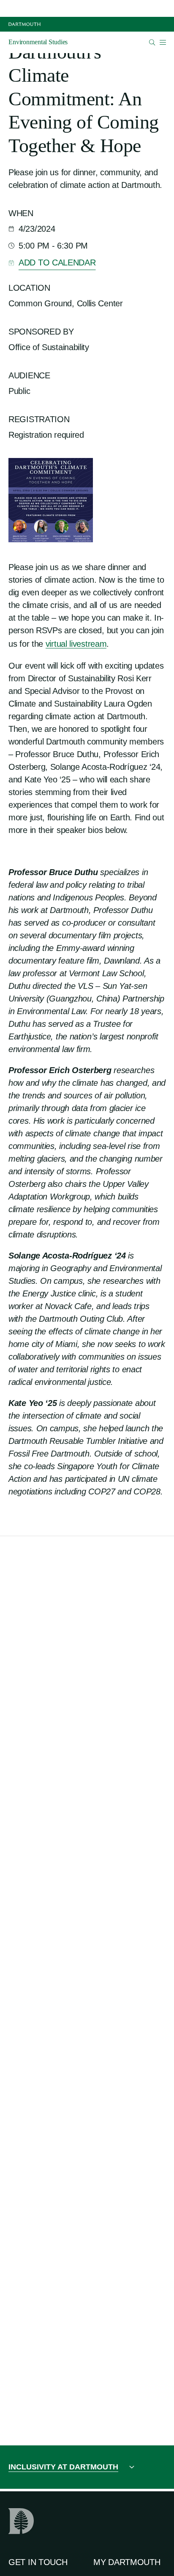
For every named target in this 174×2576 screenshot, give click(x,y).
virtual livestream (76, 644)
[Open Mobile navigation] (163, 42)
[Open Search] (152, 42)
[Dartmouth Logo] (24, 24)
